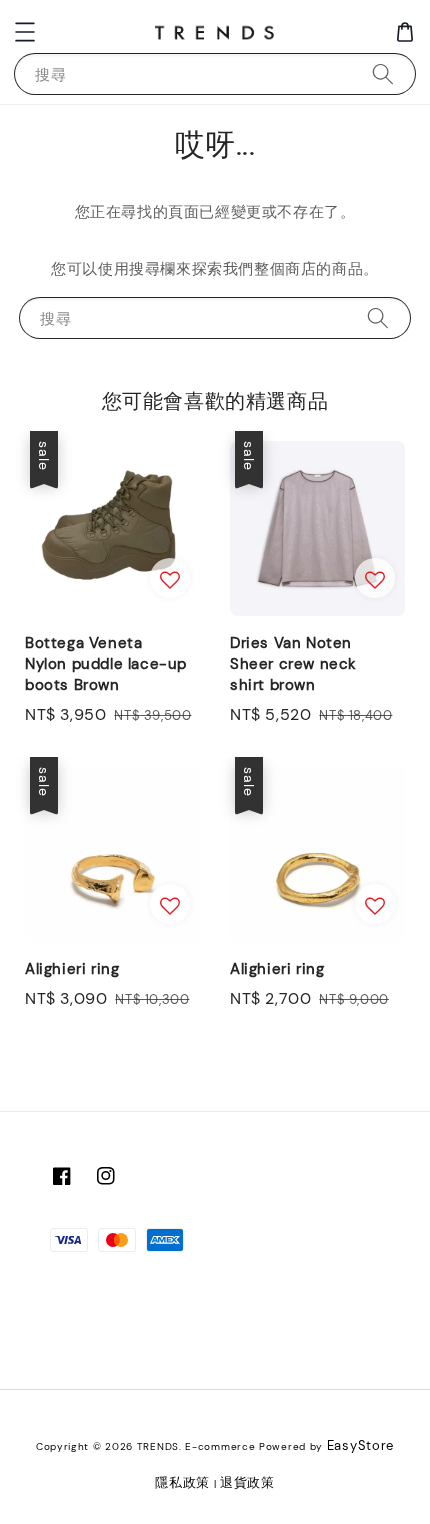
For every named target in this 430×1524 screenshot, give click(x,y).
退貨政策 (247, 1482)
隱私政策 (182, 1482)
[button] (25, 32)
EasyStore (360, 1445)
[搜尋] (383, 73)
